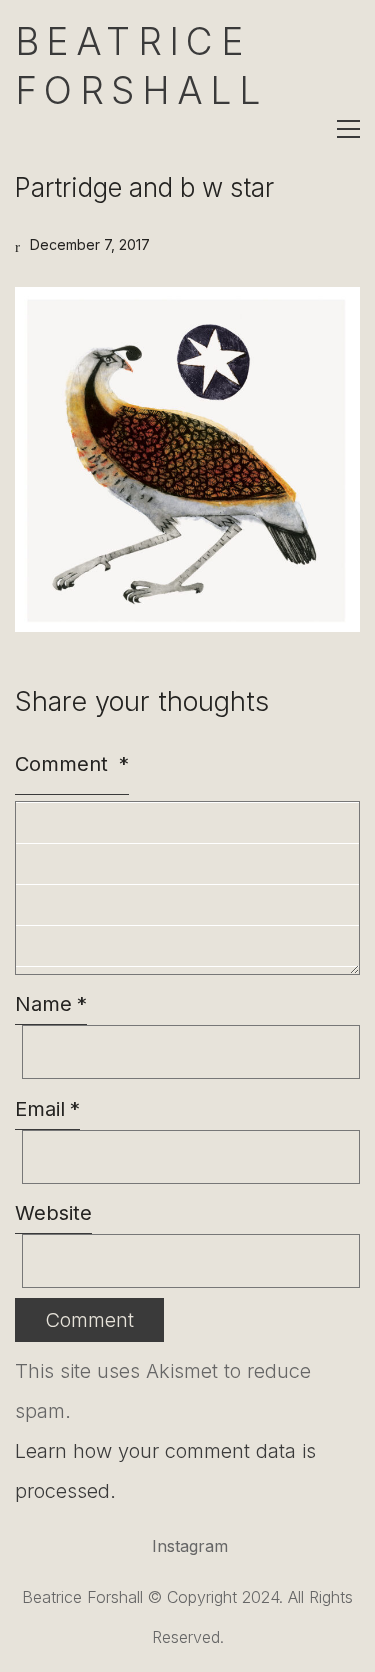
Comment (72, 764)
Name (51, 1004)
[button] (348, 129)
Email (47, 1109)
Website (53, 1213)
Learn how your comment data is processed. (165, 1471)
